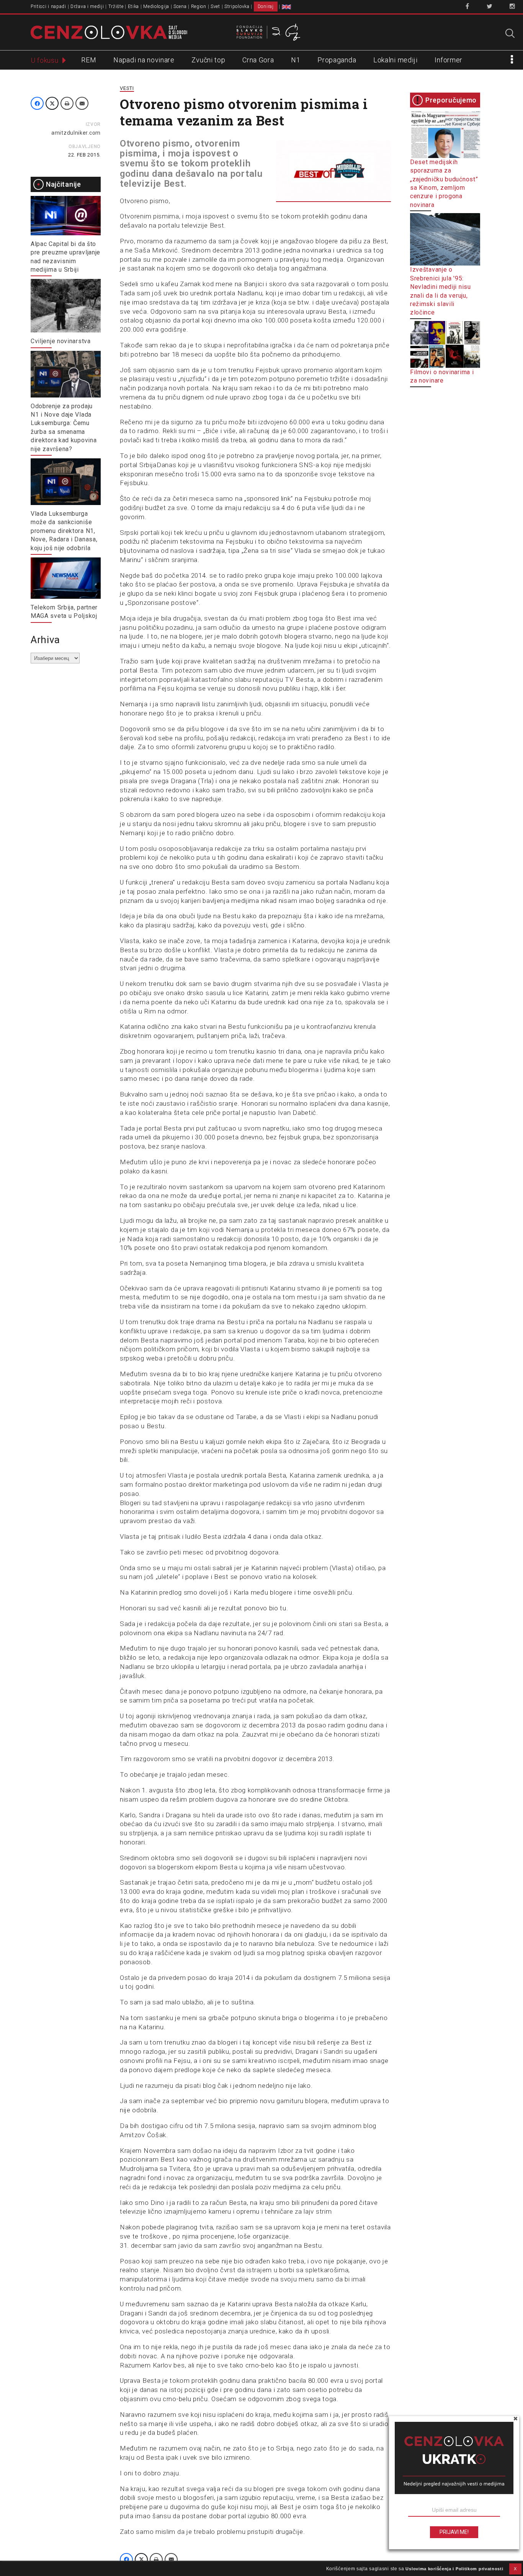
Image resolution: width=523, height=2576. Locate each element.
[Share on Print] (67, 103)
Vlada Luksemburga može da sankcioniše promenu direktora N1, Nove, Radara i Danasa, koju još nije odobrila (64, 531)
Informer (449, 60)
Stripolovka (237, 7)
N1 (296, 60)
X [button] (515, 2569)
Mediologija (156, 7)
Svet (215, 7)
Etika (134, 7)
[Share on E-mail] (82, 103)
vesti (127, 88)
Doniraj (266, 7)
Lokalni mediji (396, 60)
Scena (180, 7)
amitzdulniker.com (76, 133)
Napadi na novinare (144, 60)
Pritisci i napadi (48, 7)
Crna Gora (258, 60)
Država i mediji (87, 7)
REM (89, 60)
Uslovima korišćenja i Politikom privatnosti (454, 2569)
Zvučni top (208, 60)
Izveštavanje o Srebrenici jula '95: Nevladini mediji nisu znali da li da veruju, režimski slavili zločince (440, 291)
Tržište (116, 7)
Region (199, 7)
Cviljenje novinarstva (61, 341)
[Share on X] (52, 103)
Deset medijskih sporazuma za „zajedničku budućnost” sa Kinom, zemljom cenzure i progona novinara (444, 183)
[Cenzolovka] (109, 32)
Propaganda (337, 60)
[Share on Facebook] (37, 103)
